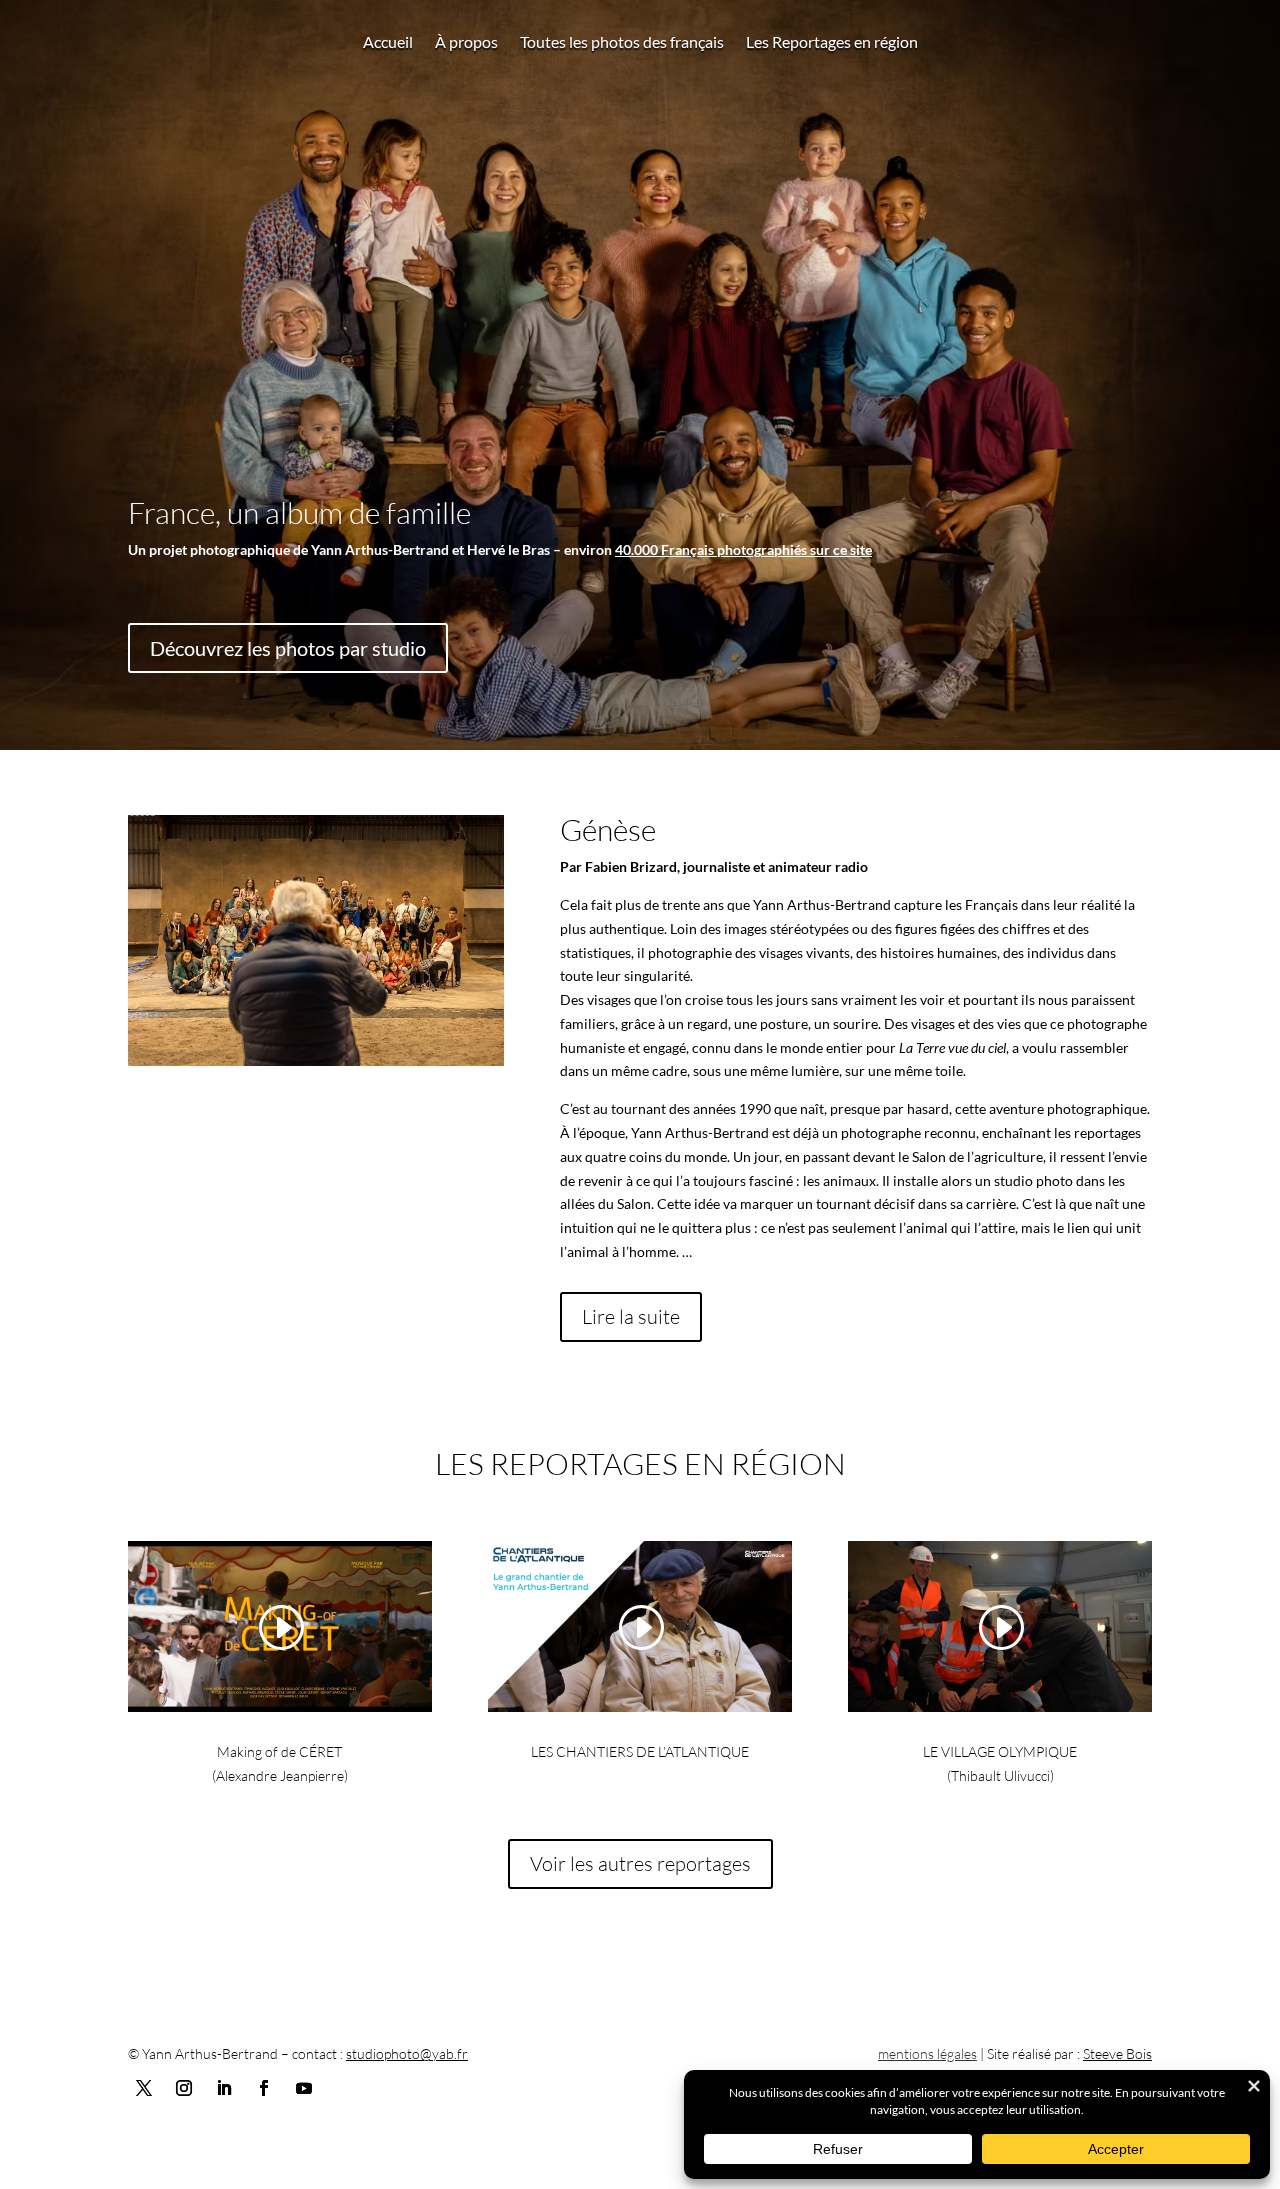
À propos (466, 43)
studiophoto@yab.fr (407, 2053)
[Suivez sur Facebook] (264, 2088)
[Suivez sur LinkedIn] (224, 2088)
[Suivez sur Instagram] (184, 2088)
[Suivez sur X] (144, 2088)
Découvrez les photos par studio (288, 648)
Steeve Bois (1117, 2053)
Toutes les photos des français (622, 43)
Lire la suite (631, 1316)
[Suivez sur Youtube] (304, 2088)
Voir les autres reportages (640, 1863)
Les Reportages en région (832, 43)
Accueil (388, 43)
